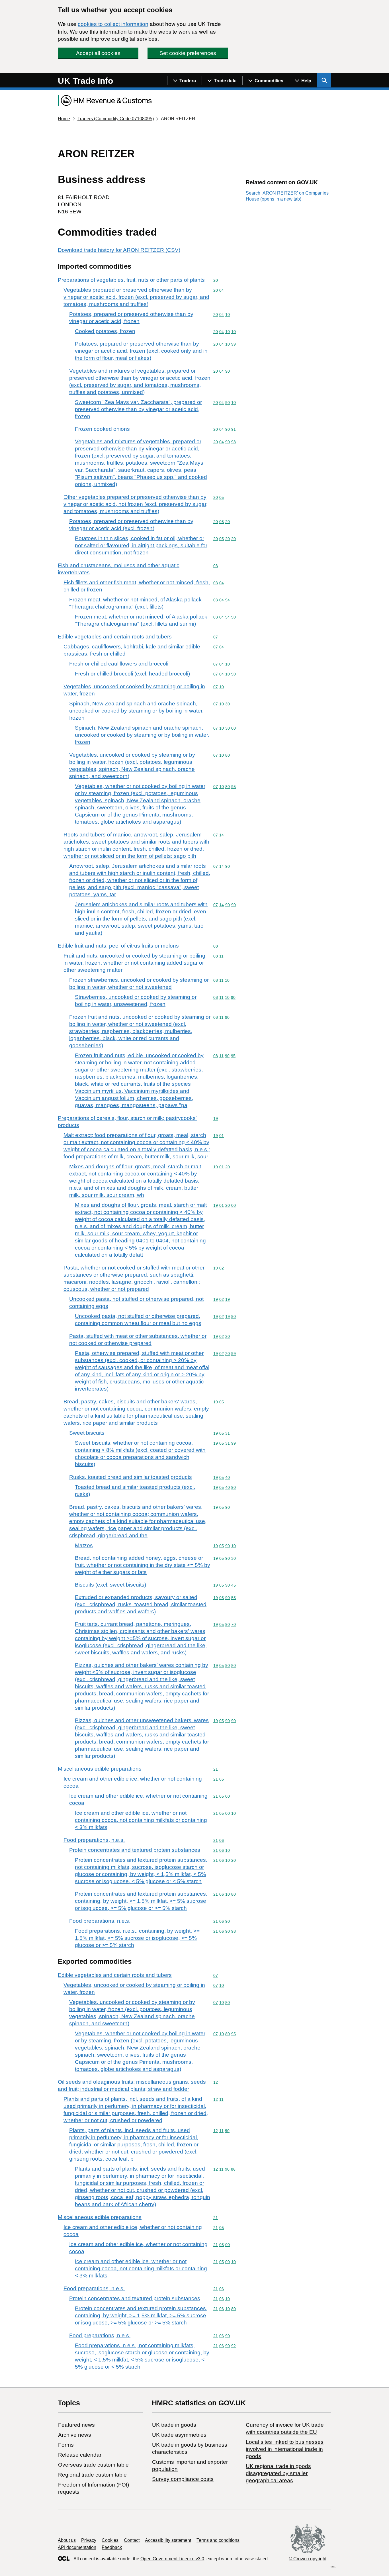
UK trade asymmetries (179, 2435)
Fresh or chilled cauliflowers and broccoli (119, 664)
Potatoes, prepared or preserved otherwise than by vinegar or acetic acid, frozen (131, 318)
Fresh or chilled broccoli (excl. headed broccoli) (132, 674)
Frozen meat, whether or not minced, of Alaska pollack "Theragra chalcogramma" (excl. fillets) (135, 603)
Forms (66, 2445)
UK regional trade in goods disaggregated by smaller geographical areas (278, 2473)
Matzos (84, 1545)
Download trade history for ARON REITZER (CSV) (119, 250)
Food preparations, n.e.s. (94, 1840)
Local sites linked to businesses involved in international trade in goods (285, 2449)
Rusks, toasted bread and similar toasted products (131, 1477)
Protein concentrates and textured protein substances (135, 1850)
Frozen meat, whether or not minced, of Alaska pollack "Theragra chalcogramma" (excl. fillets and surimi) (141, 620)
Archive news (75, 2435)
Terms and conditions (218, 2540)
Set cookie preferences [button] (188, 53)
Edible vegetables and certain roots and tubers (115, 637)
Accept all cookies (98, 53)
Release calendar (80, 2455)
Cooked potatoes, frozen (105, 331)
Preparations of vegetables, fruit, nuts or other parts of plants (131, 280)
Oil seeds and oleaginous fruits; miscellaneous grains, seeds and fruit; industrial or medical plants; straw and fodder (132, 2085)
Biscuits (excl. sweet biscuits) (110, 1585)
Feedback (112, 2547)
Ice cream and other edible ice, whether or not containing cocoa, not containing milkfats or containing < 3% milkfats (141, 1820)
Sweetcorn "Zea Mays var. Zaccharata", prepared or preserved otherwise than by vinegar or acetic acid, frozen (138, 409)
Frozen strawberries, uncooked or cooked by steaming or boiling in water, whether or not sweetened (139, 983)
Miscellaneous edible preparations (100, 1769)
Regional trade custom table (92, 2475)
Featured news (76, 2425)
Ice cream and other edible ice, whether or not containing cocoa (133, 1782)
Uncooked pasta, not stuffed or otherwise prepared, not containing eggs (136, 1303)
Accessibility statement (168, 2540)
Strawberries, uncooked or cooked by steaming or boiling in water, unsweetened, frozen (136, 1001)
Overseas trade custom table (93, 2465)
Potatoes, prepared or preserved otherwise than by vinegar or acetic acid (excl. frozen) (131, 525)
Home (64, 119)
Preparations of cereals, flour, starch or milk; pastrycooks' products (127, 1122)
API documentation (77, 2547)
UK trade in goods (174, 2425)
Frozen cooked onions (102, 429)
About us (67, 2540)
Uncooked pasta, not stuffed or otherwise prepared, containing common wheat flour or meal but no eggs (138, 1320)
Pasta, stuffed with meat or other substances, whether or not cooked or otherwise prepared (138, 1340)
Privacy (89, 2540)
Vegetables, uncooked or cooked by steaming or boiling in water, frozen (134, 690)
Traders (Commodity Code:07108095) (116, 119)
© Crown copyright (308, 2559)
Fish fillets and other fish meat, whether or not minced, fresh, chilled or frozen (137, 586)
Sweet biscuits (87, 1433)
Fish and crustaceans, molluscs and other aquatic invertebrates (119, 569)
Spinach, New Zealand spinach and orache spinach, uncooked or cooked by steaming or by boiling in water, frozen (136, 711)
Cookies (110, 2540)
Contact (132, 2540)
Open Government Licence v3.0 (172, 2559)
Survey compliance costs (183, 2479)
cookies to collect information (113, 24)
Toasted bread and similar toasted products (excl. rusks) (135, 1491)
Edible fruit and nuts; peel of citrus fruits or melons (118, 946)
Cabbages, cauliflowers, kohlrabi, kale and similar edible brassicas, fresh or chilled (132, 650)
